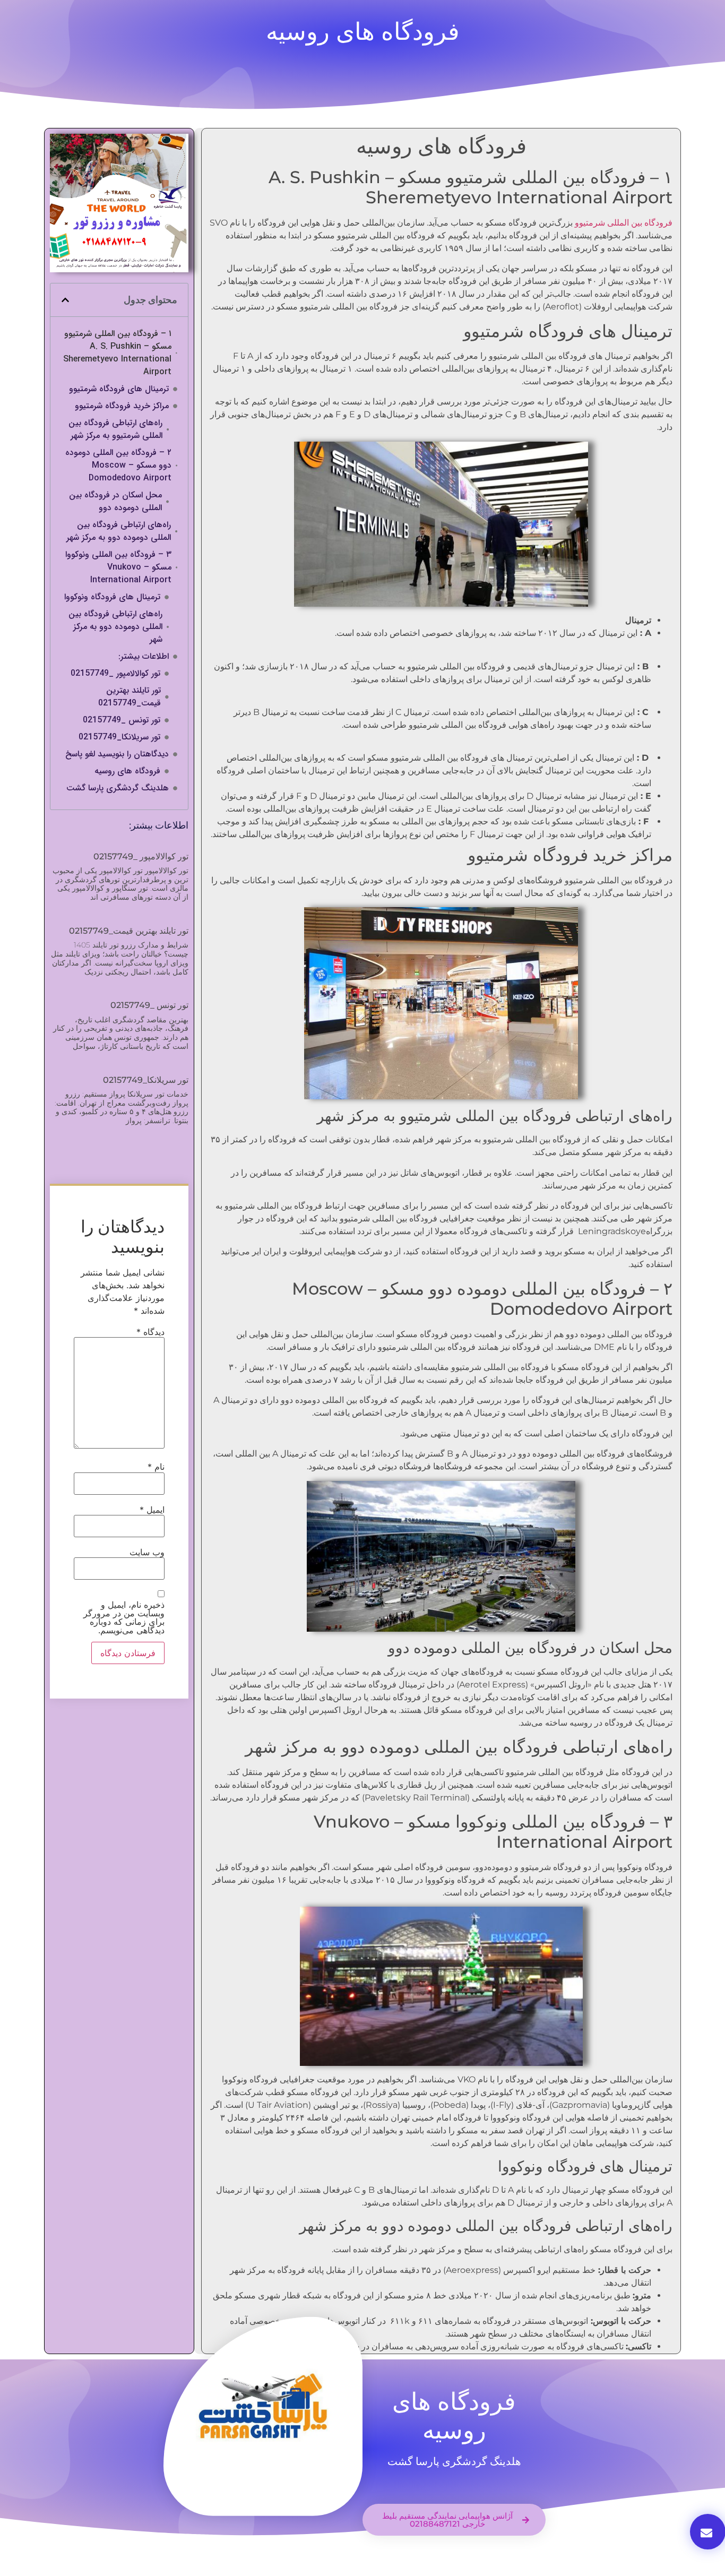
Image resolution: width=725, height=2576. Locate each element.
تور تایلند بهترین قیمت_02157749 (130, 697)
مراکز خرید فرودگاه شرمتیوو (122, 406)
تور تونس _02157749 (122, 720)
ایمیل (152, 1510)
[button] (65, 300)
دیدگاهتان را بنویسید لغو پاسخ (117, 754)
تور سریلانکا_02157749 (119, 737)
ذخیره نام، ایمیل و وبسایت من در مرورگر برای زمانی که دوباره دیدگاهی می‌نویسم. (124, 1617)
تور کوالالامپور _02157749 (115, 674)
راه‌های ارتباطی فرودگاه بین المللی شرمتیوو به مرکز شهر (115, 429)
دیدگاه (150, 1332)
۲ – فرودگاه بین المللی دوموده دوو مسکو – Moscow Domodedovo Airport (118, 466)
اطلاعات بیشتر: (144, 657)
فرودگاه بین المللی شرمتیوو (624, 223)
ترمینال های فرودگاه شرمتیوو (119, 389)
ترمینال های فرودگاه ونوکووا (112, 597)
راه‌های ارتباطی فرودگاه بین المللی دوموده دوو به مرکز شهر (119, 531)
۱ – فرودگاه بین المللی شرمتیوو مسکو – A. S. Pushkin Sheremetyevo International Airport (117, 353)
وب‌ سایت (147, 1552)
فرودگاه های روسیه (127, 771)
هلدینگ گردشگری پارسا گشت (118, 788)
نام (156, 1467)
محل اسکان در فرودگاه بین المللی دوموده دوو (115, 502)
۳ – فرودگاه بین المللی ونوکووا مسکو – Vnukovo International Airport (118, 567)
